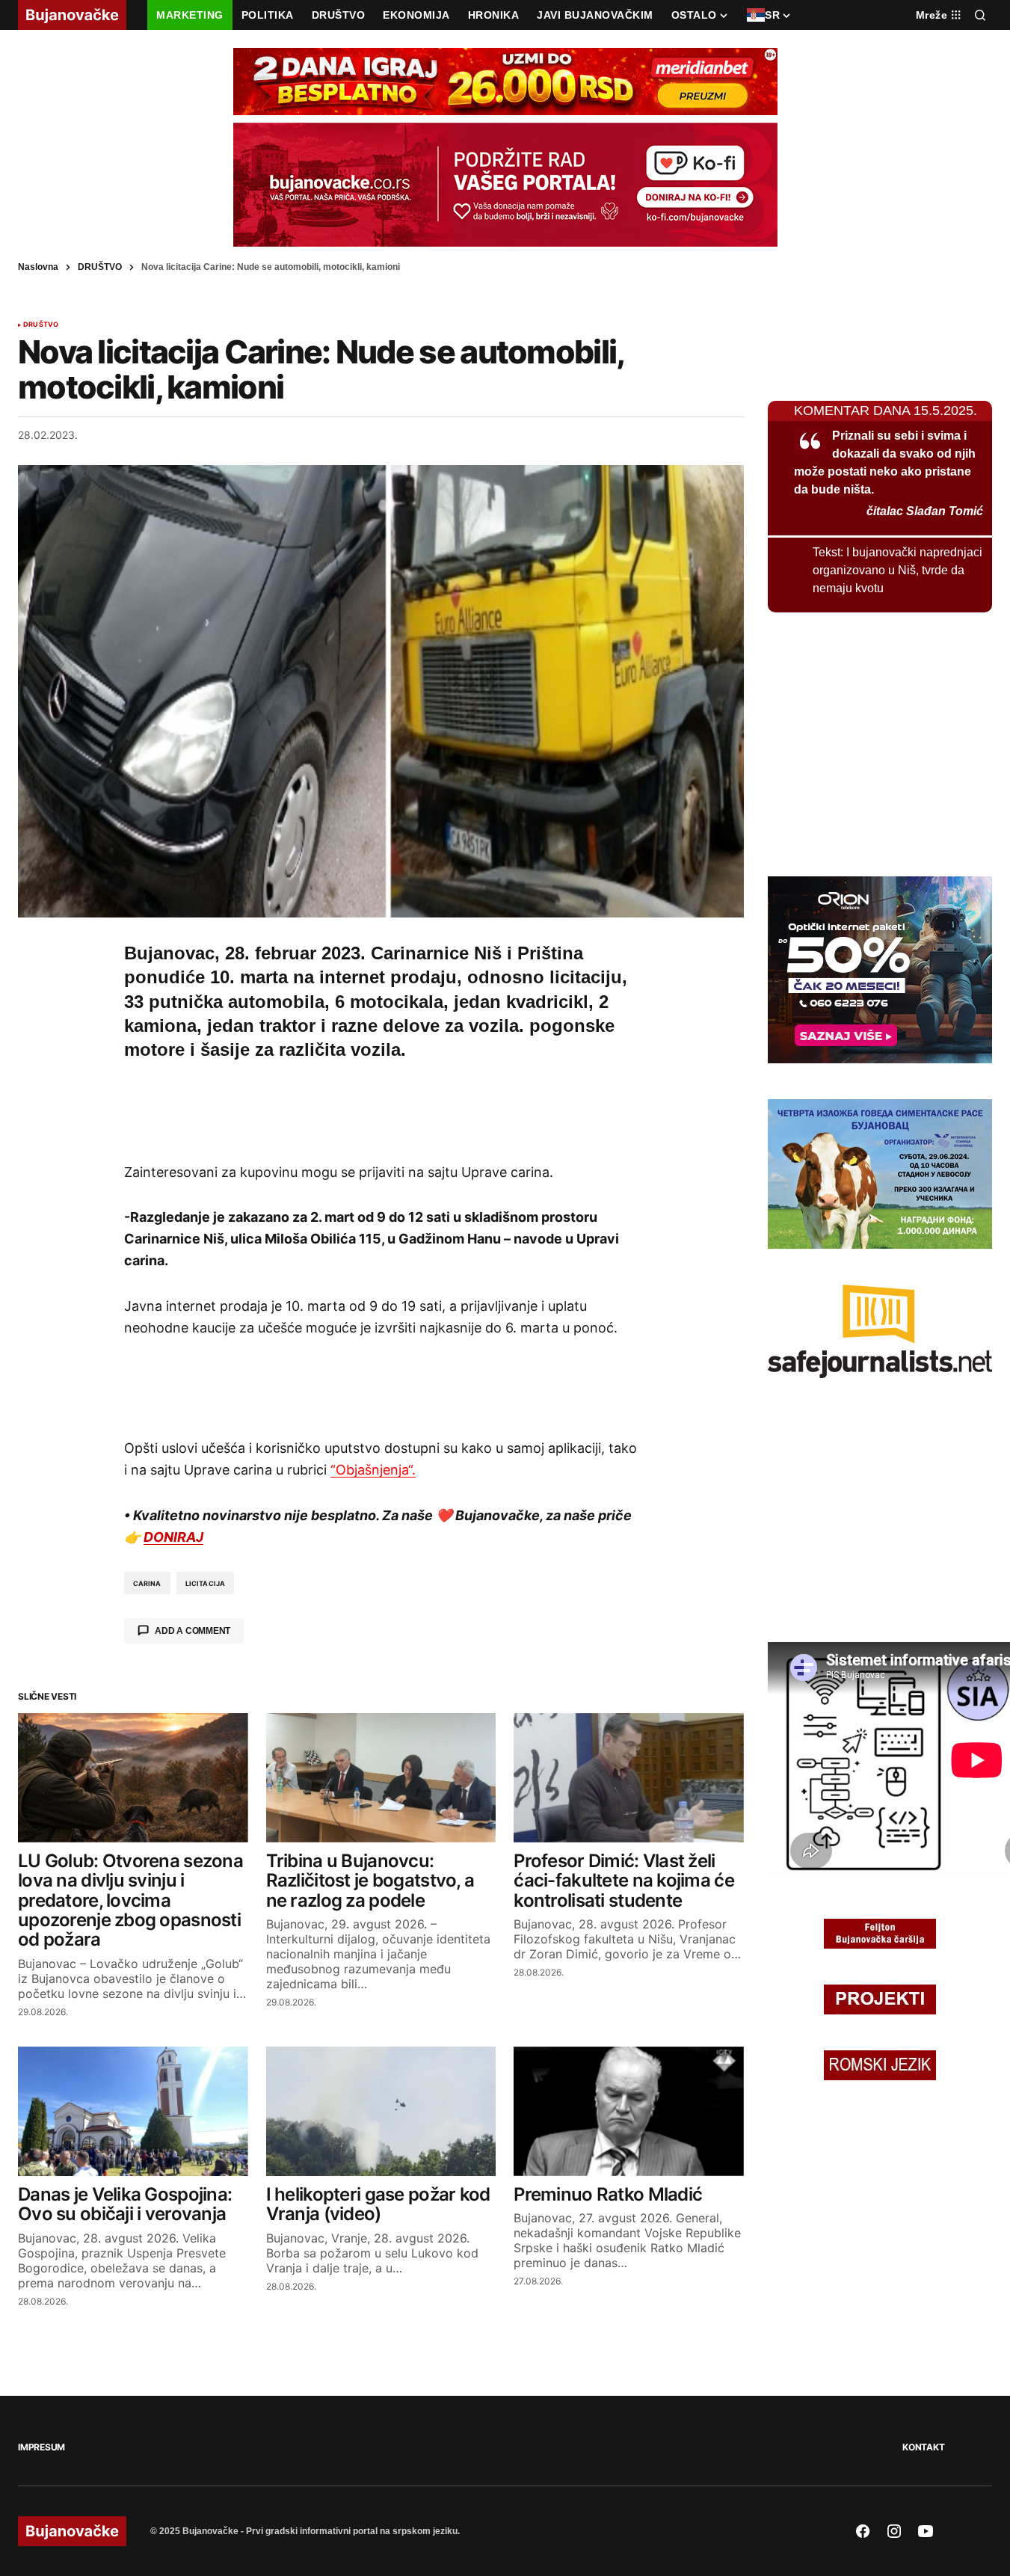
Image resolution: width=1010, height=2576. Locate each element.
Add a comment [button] (193, 1631)
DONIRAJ (173, 1537)
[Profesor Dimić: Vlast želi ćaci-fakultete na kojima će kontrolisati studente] (629, 1778)
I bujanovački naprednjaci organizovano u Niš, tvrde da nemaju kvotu (897, 570)
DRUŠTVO (100, 267)
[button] (980, 15)
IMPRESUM (41, 2447)
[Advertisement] (381, 1109)
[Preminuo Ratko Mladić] (629, 2111)
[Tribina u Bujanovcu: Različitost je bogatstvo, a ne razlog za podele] (381, 1778)
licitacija (206, 1583)
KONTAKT (923, 2447)
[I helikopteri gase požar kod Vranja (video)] (381, 2111)
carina (147, 1583)
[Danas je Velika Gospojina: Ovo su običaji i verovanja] (133, 2111)
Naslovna (38, 267)
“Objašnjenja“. (373, 1470)
